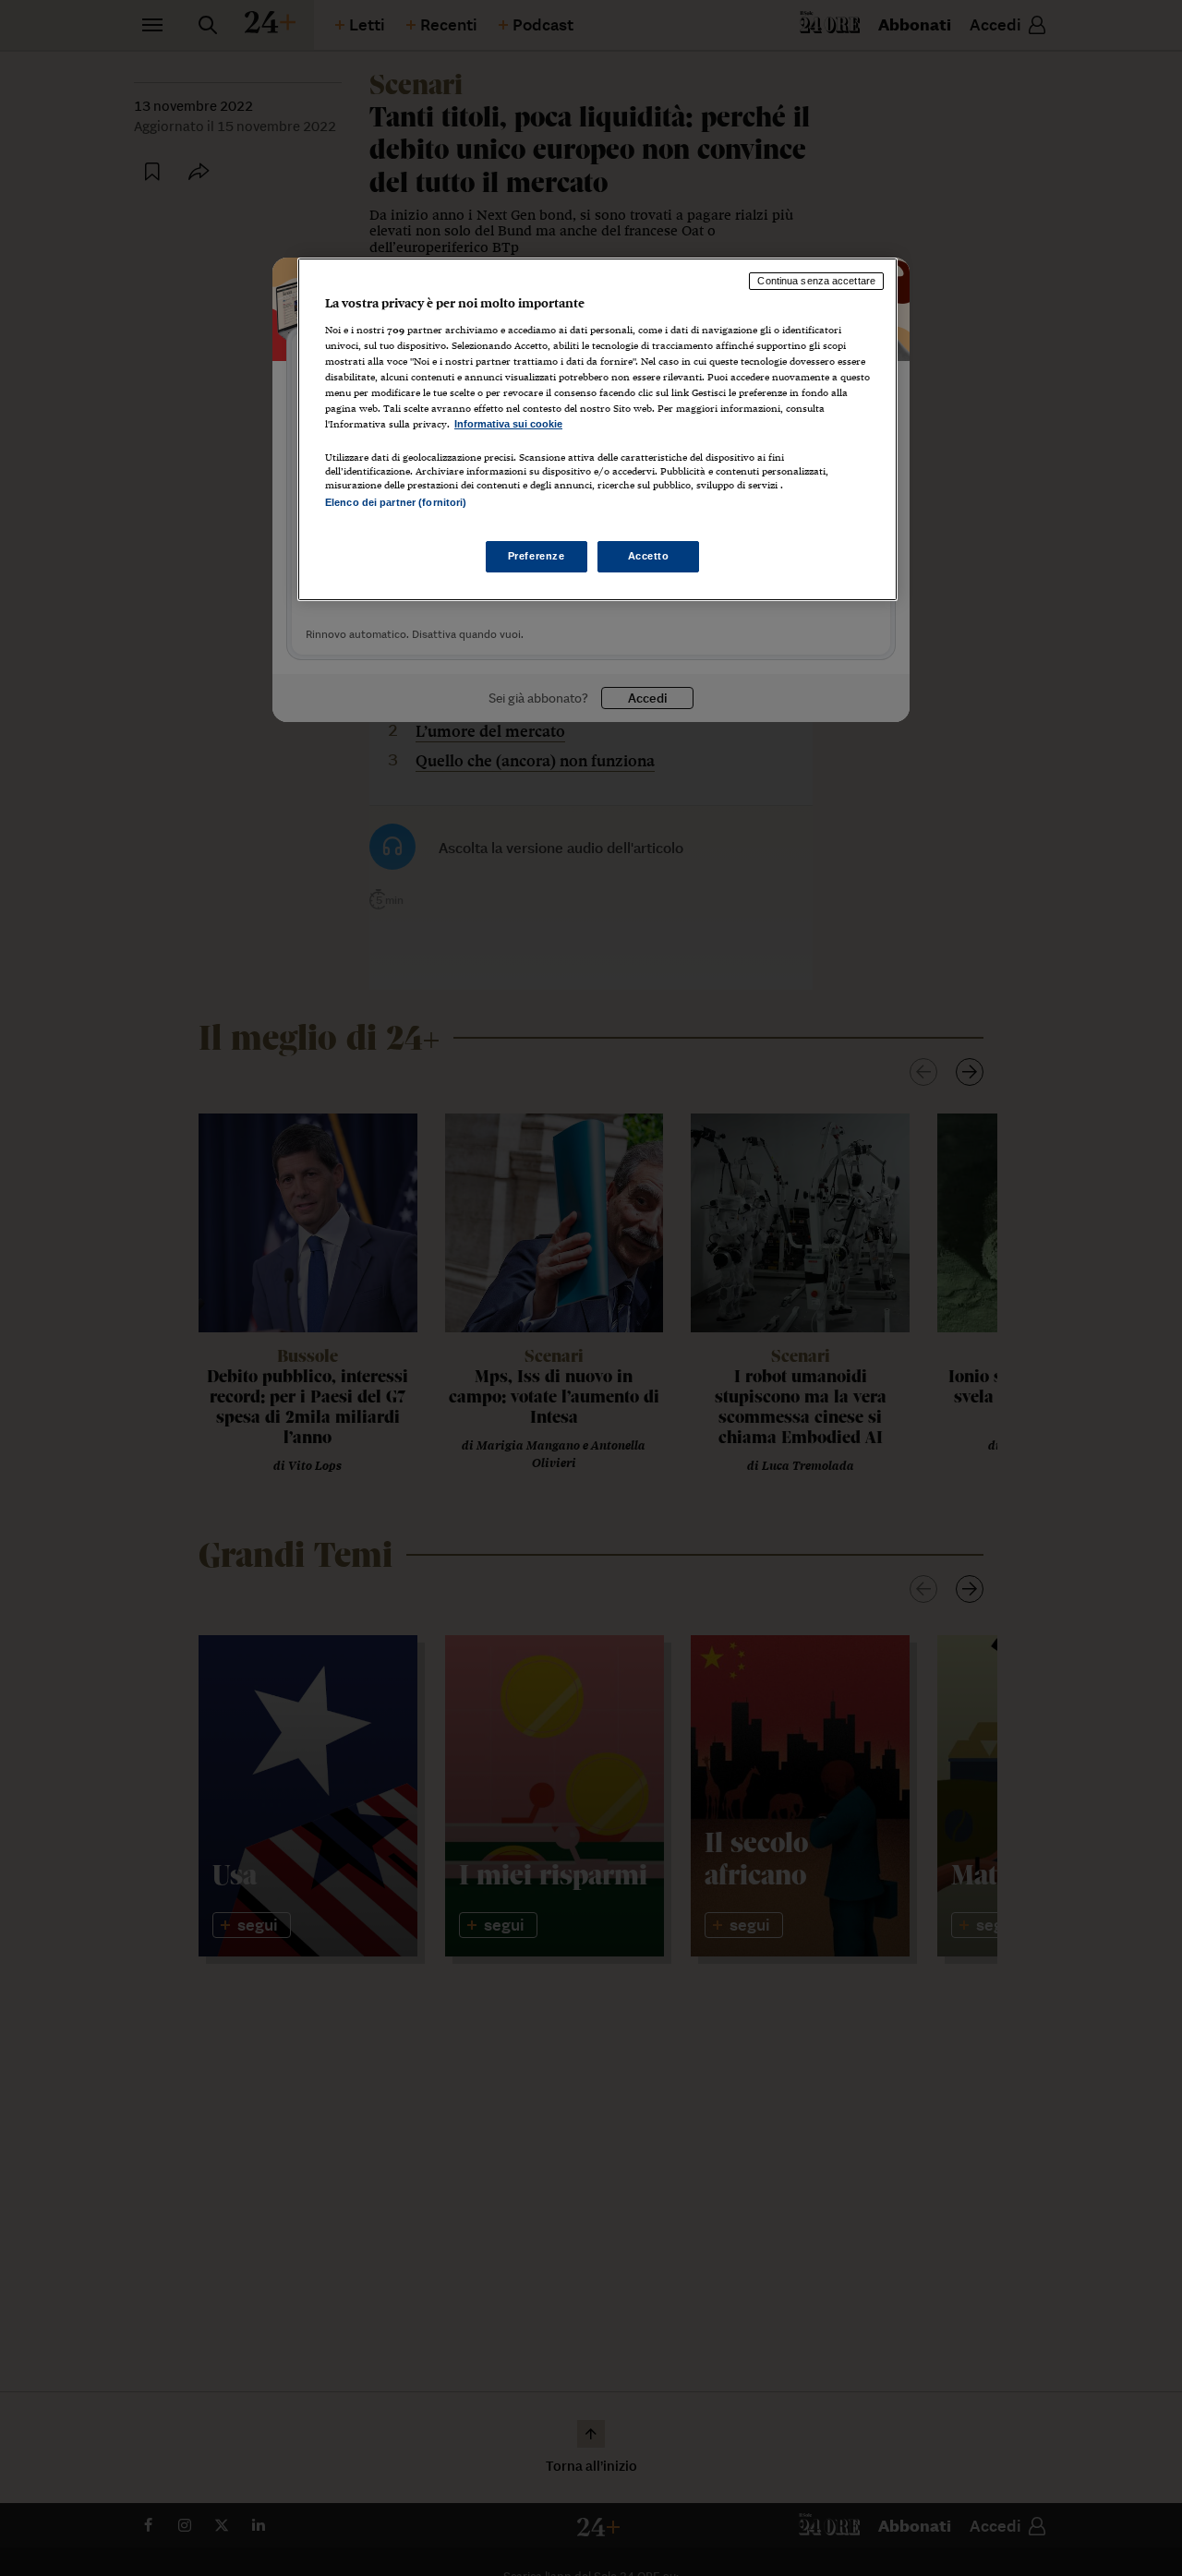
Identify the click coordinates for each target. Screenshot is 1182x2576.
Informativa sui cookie (508, 424)
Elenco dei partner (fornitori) (396, 502)
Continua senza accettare (816, 281)
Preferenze (537, 556)
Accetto (649, 556)
